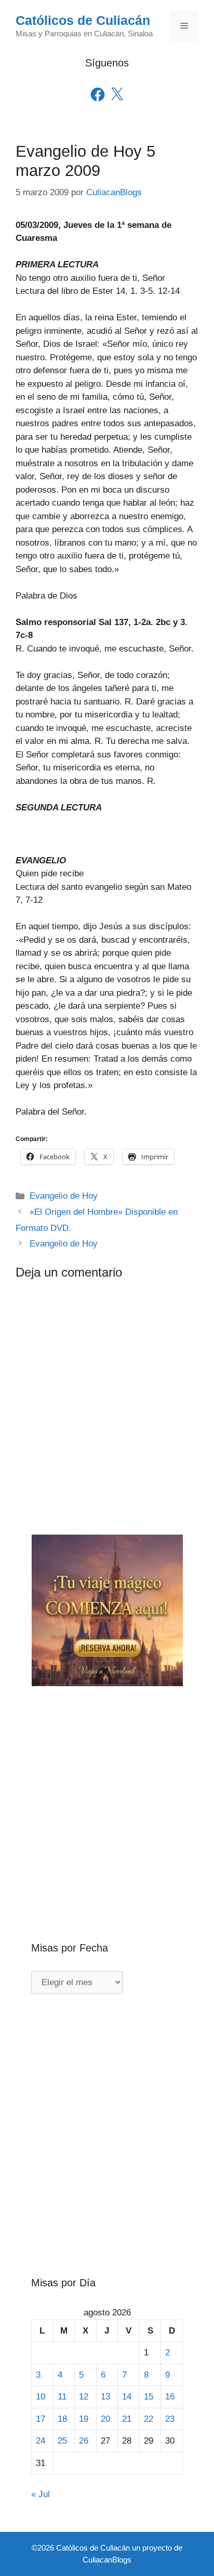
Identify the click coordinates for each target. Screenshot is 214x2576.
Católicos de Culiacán (83, 20)
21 (127, 2419)
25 (62, 2441)
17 (41, 2419)
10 (41, 2397)
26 (84, 2441)
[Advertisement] (107, 1797)
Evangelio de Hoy (64, 1196)
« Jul (41, 2494)
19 (84, 2419)
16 (170, 2397)
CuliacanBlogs (107, 2560)
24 (41, 2441)
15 (149, 2397)
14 (127, 2397)
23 (170, 2419)
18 (62, 2419)
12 (84, 2397)
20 (105, 2419)
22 (149, 2419)
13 (105, 2397)
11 (62, 2397)
